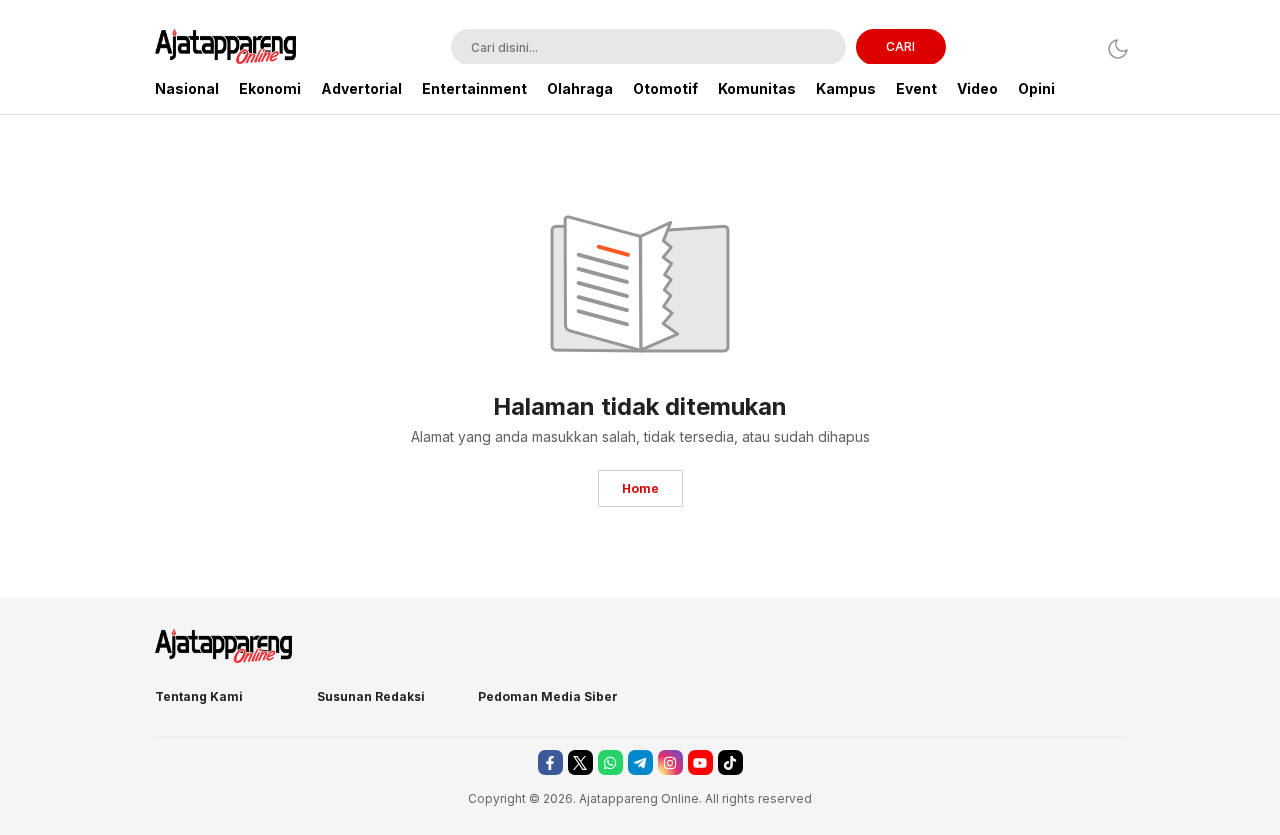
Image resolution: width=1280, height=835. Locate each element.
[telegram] (640, 762)
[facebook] (550, 762)
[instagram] (670, 762)
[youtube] (700, 762)
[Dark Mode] (1112, 48)
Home (640, 488)
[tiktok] (730, 762)
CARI (900, 46)
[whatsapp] (610, 762)
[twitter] (580, 762)
